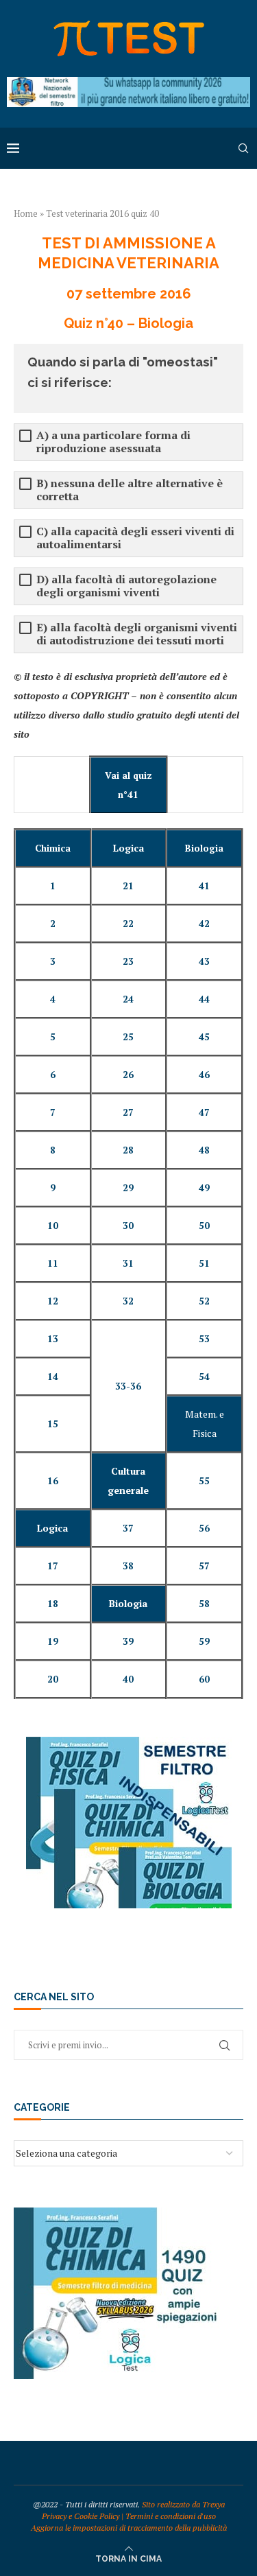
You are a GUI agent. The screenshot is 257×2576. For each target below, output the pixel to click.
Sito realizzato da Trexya (183, 2504)
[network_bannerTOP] (128, 83)
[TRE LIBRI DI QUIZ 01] (129, 1743)
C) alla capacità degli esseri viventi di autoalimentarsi (135, 538)
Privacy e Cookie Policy (81, 2516)
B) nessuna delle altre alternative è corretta (130, 490)
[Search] (243, 148)
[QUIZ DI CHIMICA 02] (117, 2214)
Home (26, 213)
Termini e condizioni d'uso (171, 2516)
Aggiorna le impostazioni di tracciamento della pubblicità (129, 2528)
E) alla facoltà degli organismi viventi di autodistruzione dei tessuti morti (137, 634)
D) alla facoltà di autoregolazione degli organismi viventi (126, 586)
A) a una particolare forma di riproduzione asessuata (113, 442)
